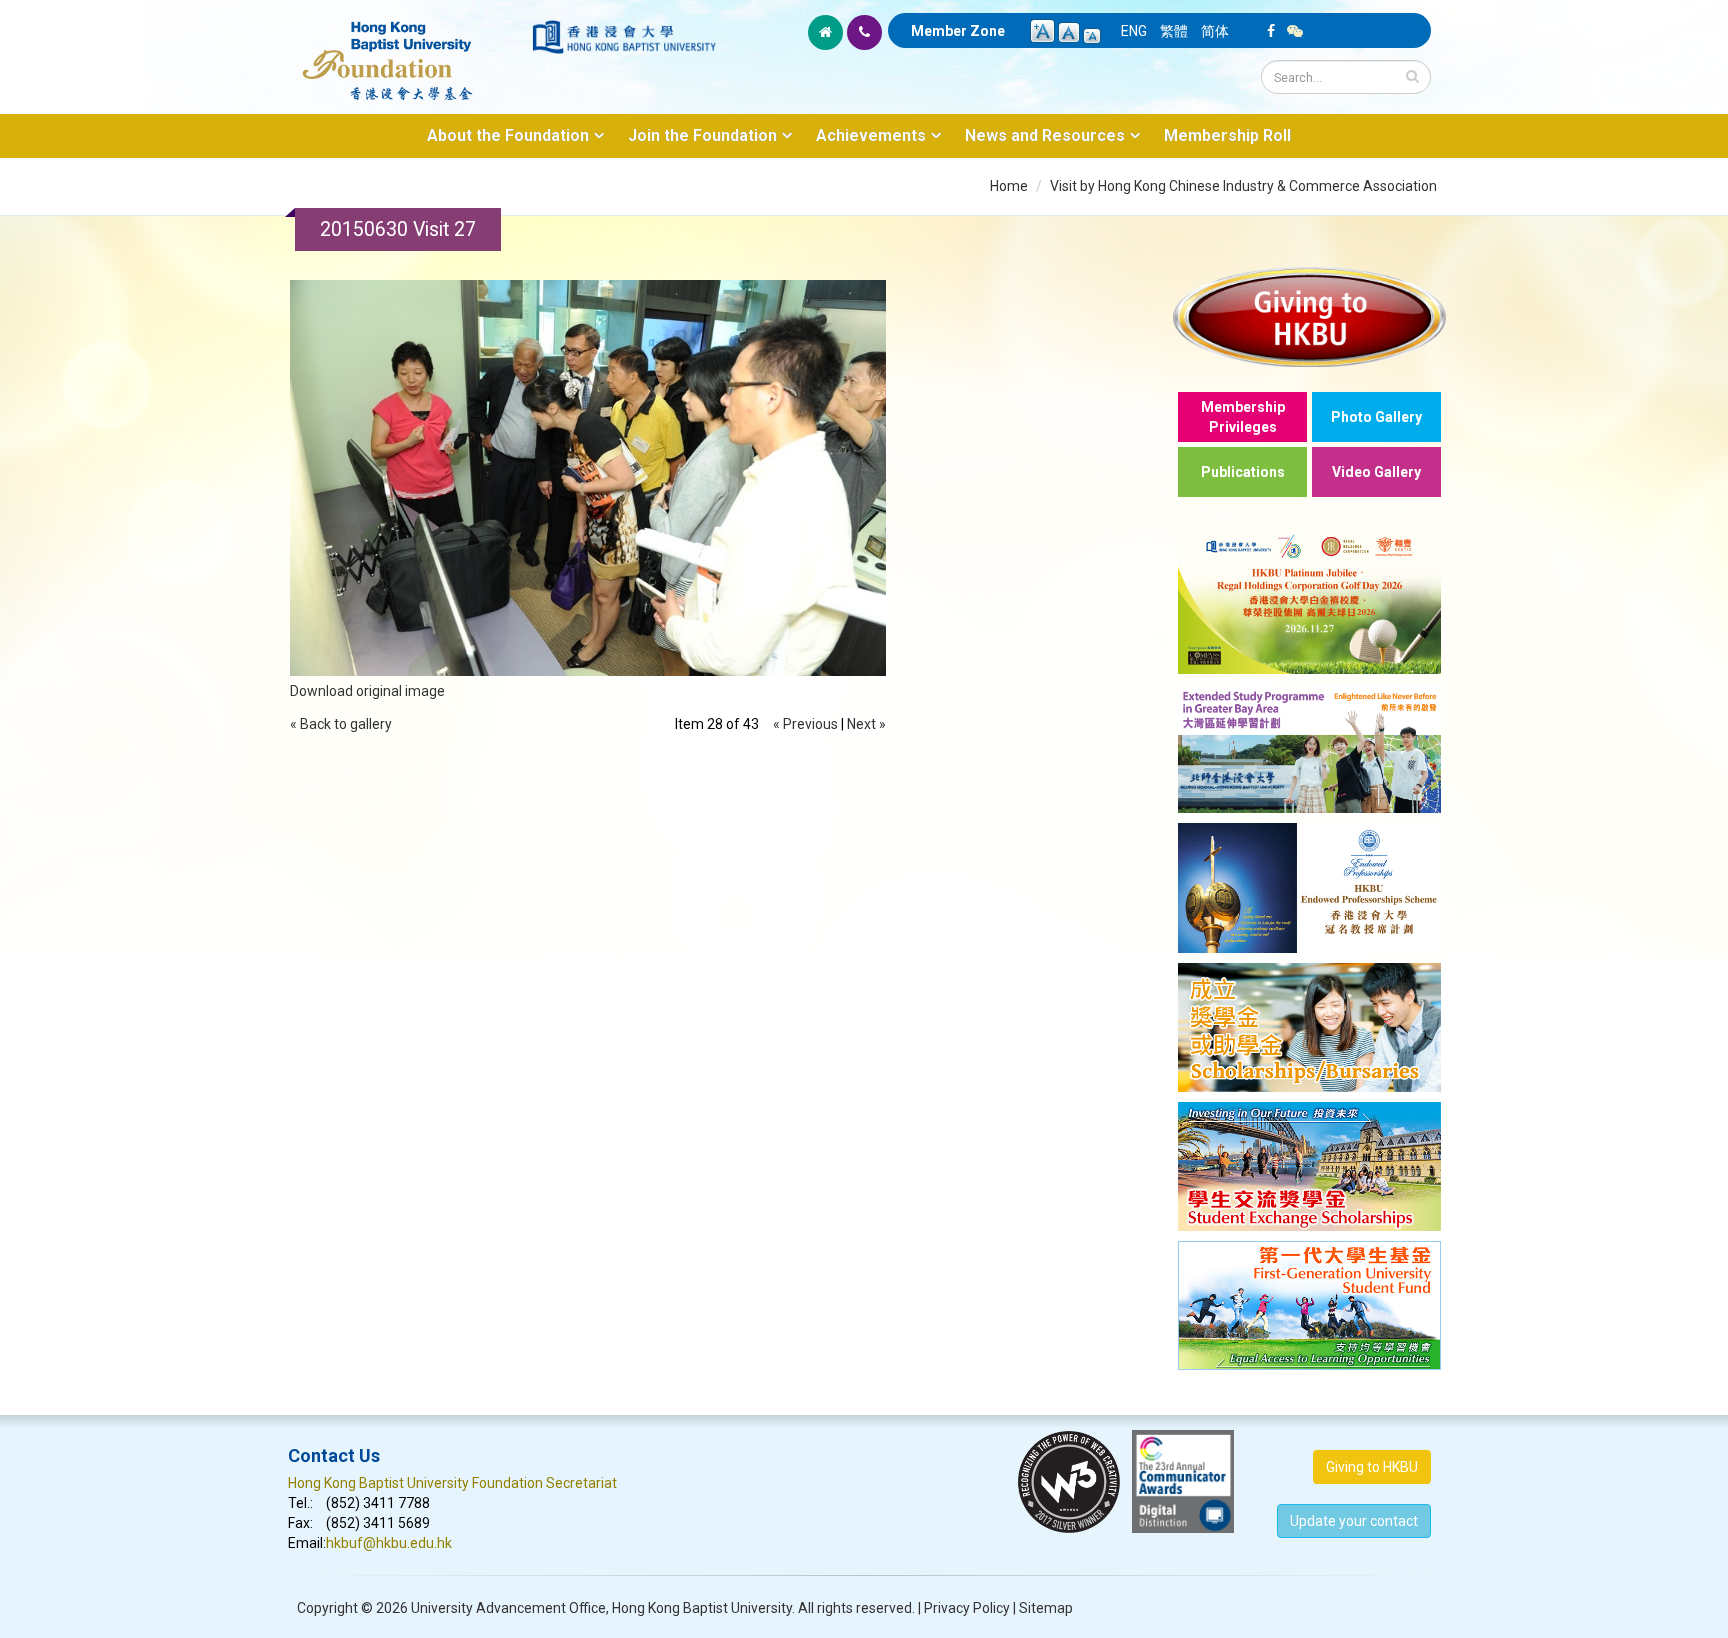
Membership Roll (1227, 135)
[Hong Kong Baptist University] (624, 37)
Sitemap (1046, 1608)
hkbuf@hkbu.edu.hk (389, 1543)
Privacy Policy (967, 1608)
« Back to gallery (341, 724)
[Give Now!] (1309, 316)
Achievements (871, 135)
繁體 (1174, 31)
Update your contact (1354, 1521)
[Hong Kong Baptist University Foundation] (408, 50)
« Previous (805, 724)
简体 (1215, 31)
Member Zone (958, 31)
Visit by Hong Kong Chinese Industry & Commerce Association (1243, 186)
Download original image (367, 691)
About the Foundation (508, 135)
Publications (1243, 472)
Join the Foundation (702, 135)
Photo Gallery (1376, 417)
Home (1009, 186)
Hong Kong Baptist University (702, 1608)
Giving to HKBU (1372, 1467)
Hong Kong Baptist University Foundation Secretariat (452, 1483)
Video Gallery (1376, 472)
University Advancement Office (508, 1608)
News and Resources (1045, 135)
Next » (866, 724)
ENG (1134, 31)
